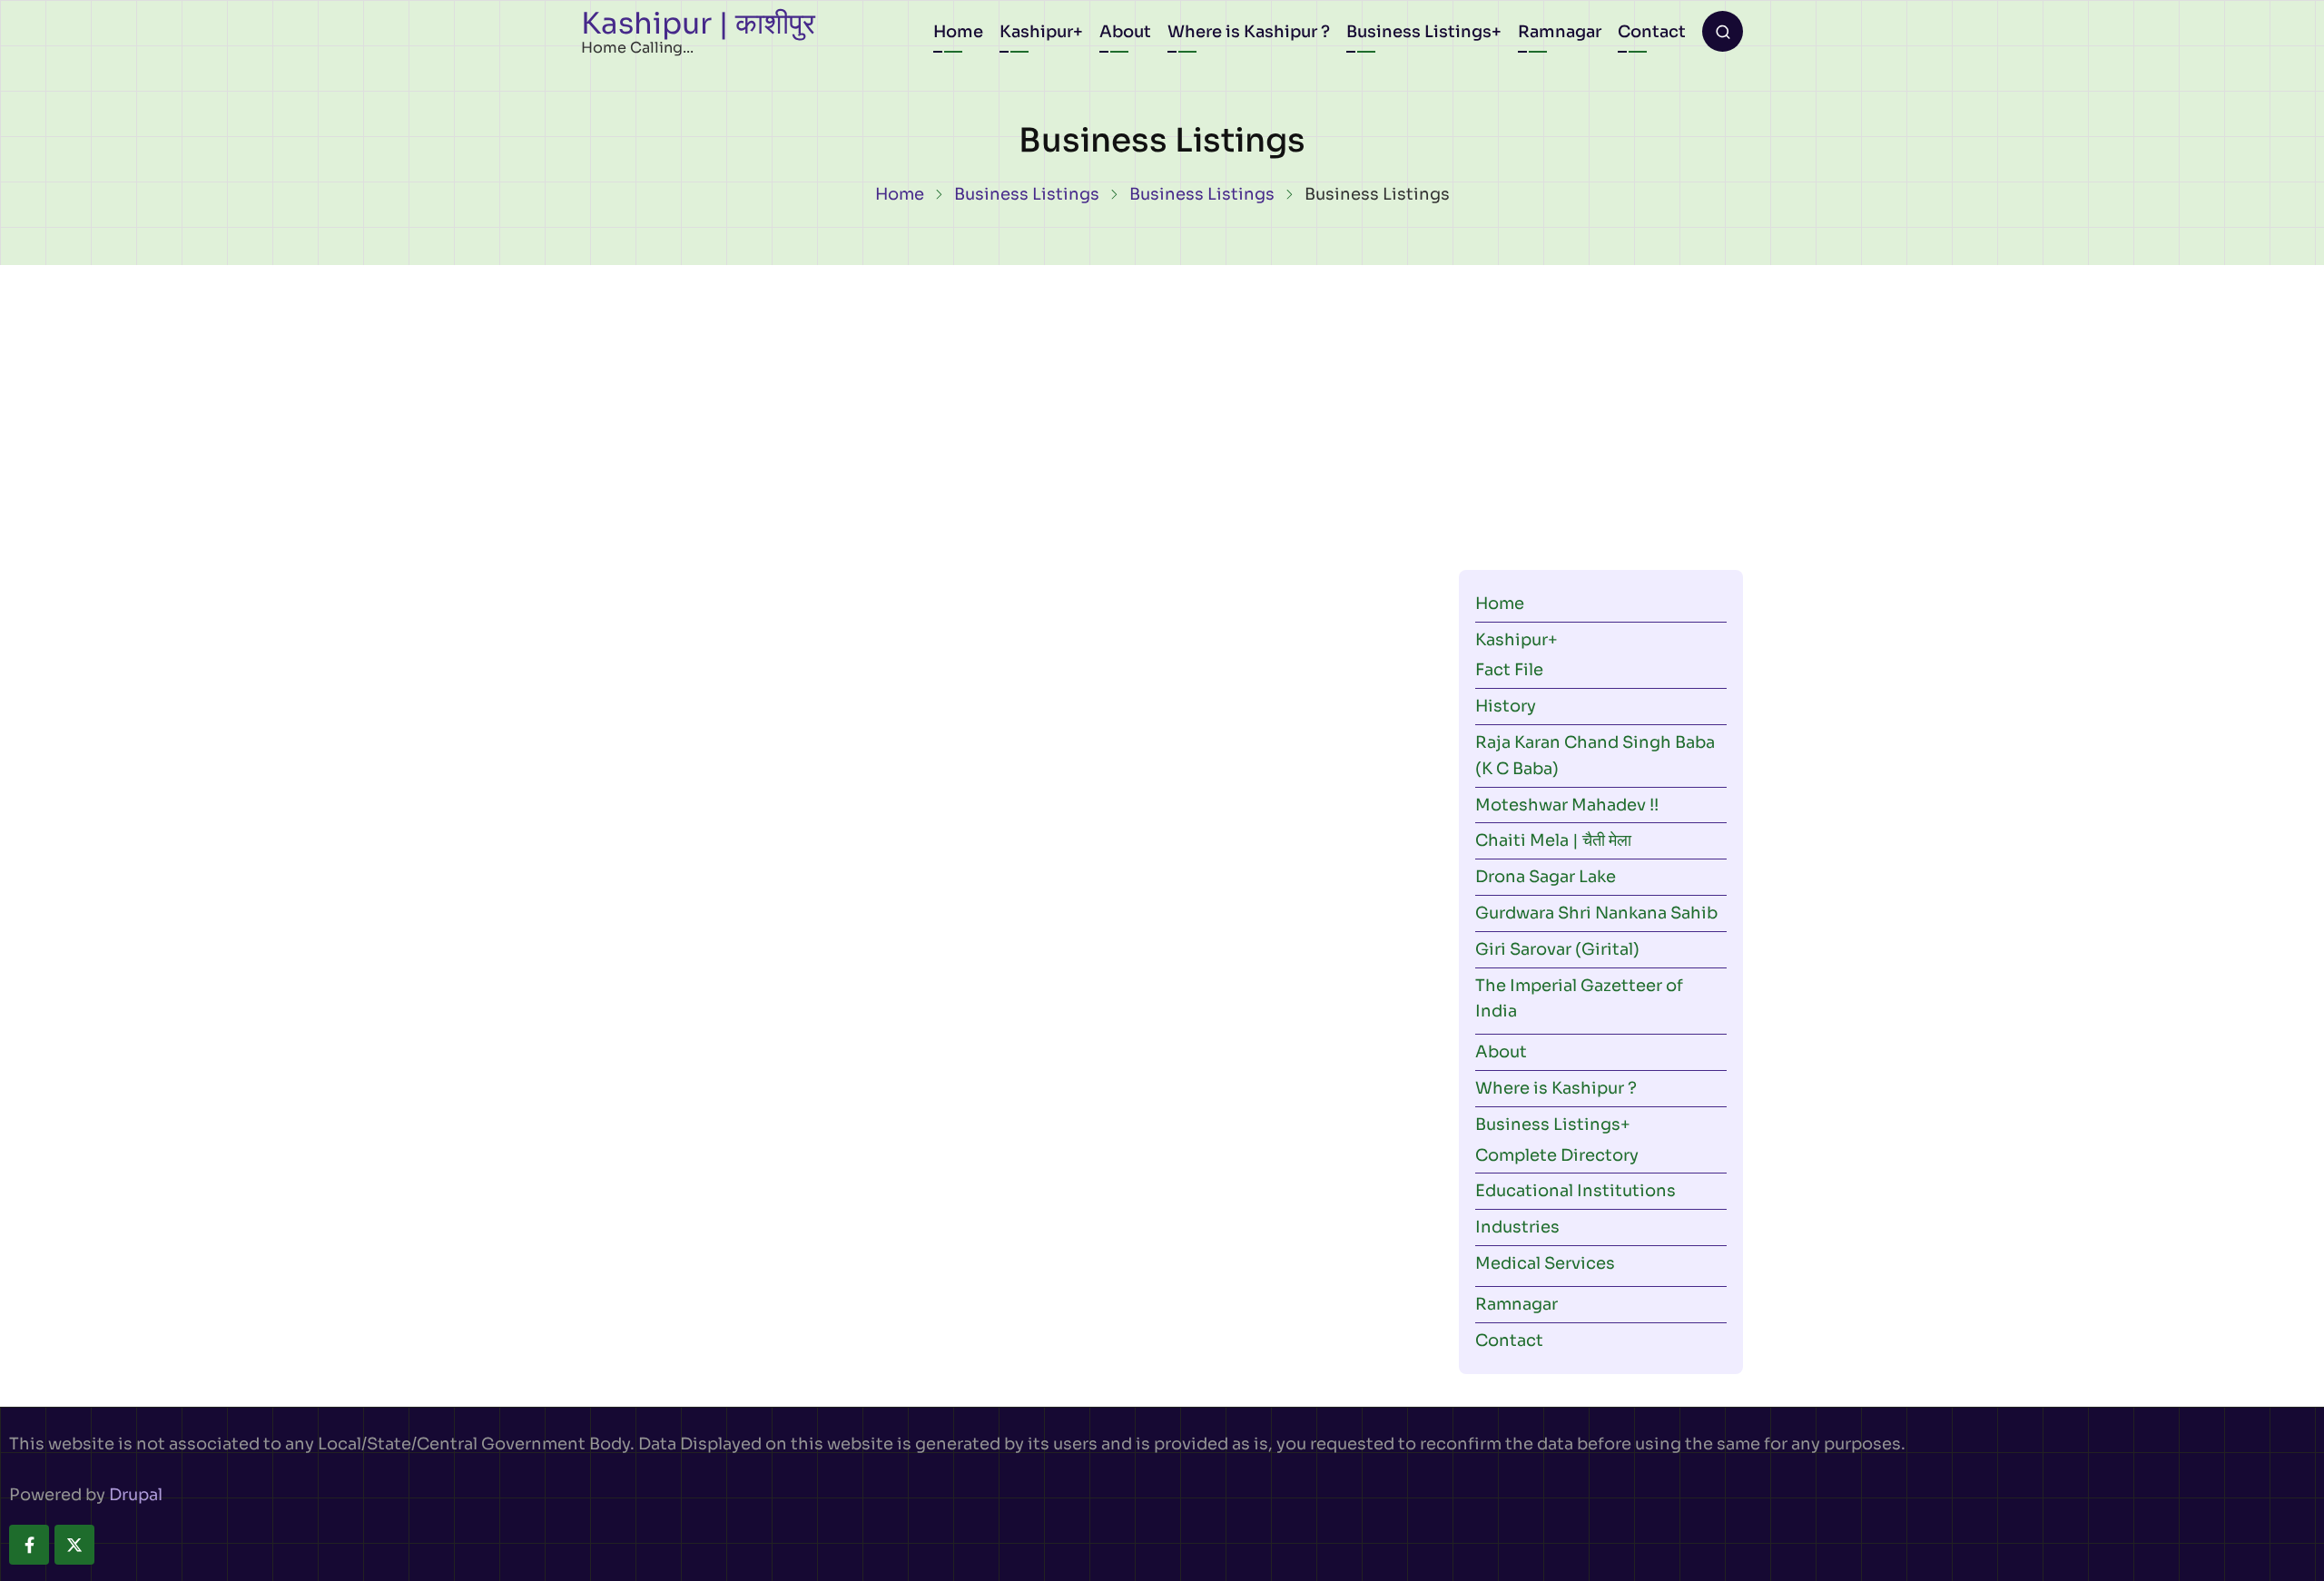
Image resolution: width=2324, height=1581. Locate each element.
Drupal (136, 1495)
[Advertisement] (1162, 401)
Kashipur (1036, 32)
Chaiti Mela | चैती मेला (1553, 840)
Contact (1652, 32)
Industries (1517, 1227)
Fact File (1509, 670)
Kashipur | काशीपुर (698, 24)
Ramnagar (1560, 32)
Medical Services (1545, 1263)
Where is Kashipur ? (1249, 32)
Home (958, 32)
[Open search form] (1723, 31)
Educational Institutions (1576, 1191)
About (1125, 32)
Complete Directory (1557, 1155)
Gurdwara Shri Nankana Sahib (1596, 913)
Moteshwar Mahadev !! (1567, 805)
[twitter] (74, 1545)
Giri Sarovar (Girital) (1557, 949)
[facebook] (29, 1545)
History (1506, 706)
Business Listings (1419, 32)
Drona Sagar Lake (1546, 877)
